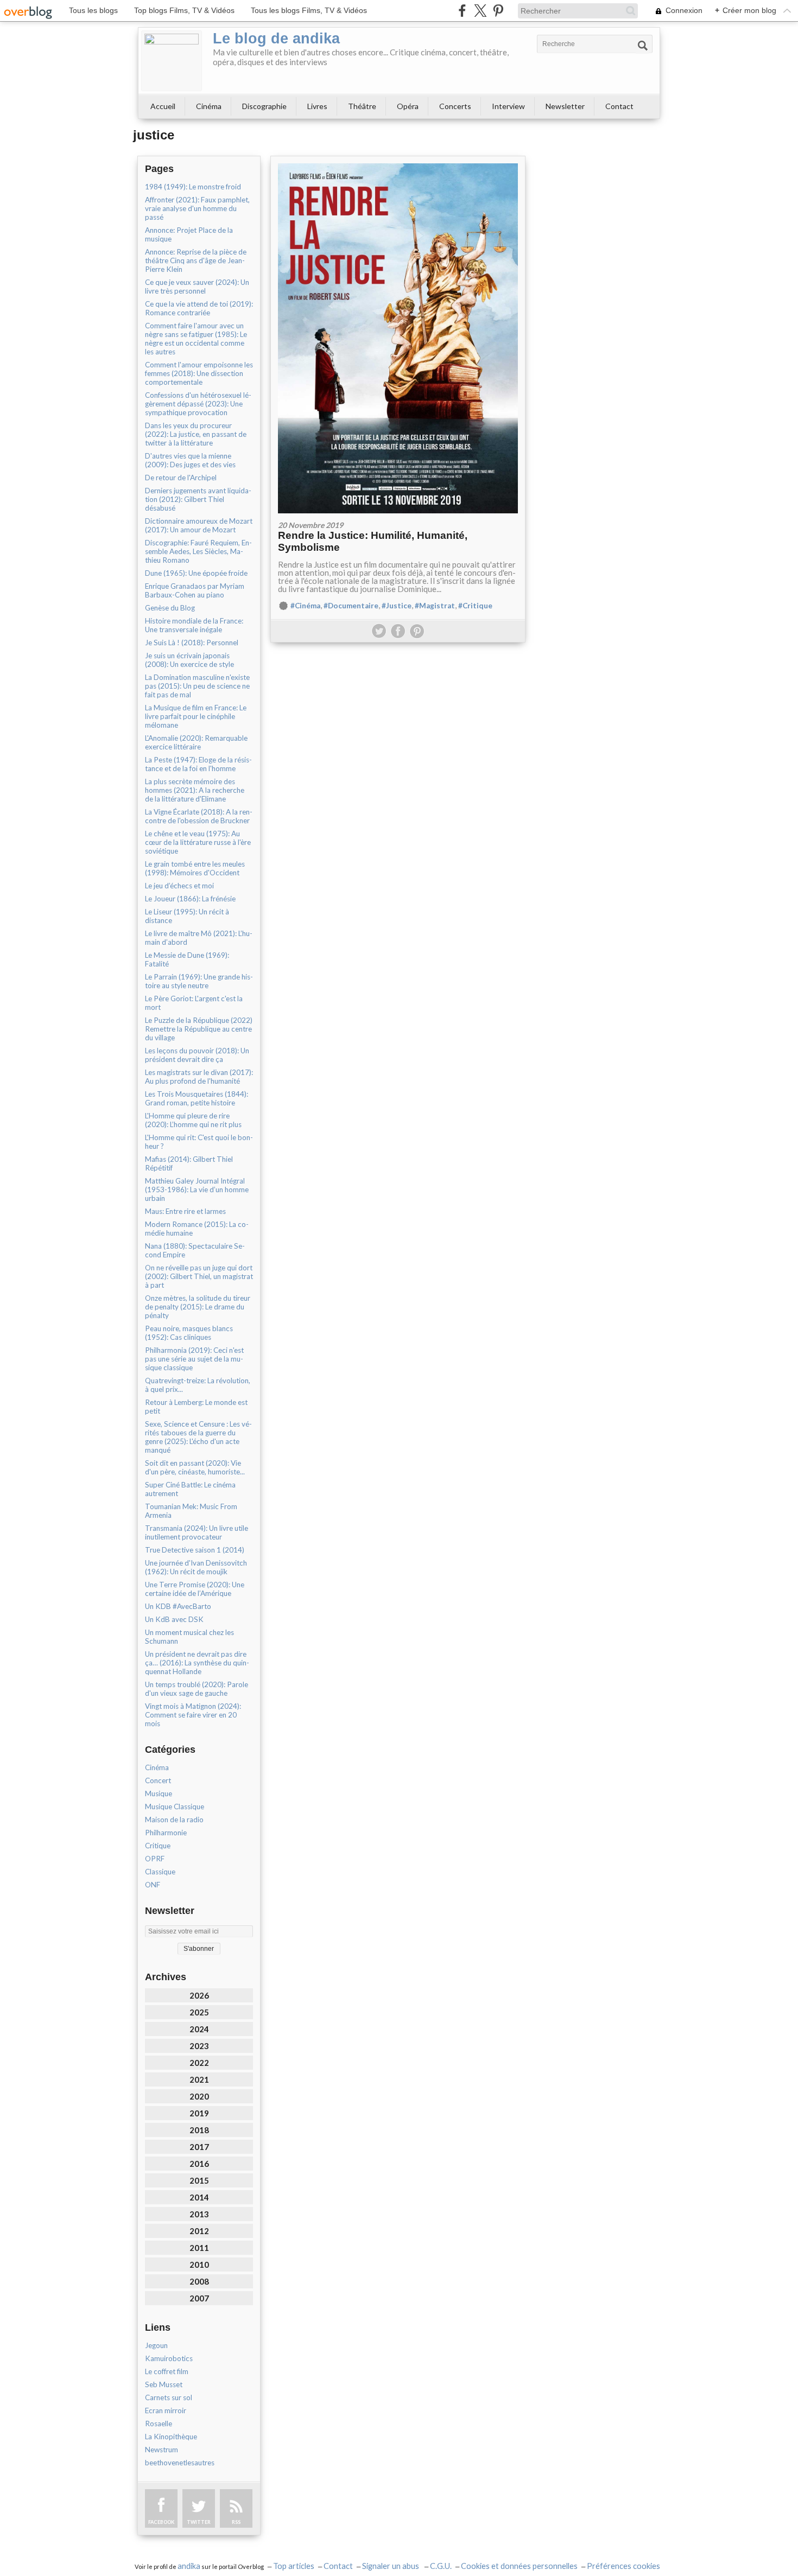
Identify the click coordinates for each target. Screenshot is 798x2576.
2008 (199, 2281)
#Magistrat (435, 606)
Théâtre (362, 106)
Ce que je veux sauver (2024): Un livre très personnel (197, 287)
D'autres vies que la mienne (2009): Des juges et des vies (190, 460)
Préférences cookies (623, 2566)
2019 (199, 2113)
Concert (158, 1780)
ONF (153, 1885)
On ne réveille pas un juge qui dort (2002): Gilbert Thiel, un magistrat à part (199, 1276)
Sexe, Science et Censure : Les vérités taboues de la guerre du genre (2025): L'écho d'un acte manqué (198, 1437)
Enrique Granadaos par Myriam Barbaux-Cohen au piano (195, 590)
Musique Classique (175, 1807)
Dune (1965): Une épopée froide (196, 573)
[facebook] (462, 11)
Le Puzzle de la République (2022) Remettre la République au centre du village (199, 1029)
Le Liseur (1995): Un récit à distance (187, 916)
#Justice (397, 606)
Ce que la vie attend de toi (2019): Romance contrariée (199, 308)
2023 (199, 2046)
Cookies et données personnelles (519, 2566)
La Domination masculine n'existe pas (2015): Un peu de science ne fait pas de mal (197, 686)
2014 (199, 2197)
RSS (236, 2522)
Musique (159, 1793)
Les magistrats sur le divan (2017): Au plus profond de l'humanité (199, 1077)
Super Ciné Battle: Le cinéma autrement (190, 1489)
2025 (199, 2012)
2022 (199, 2063)
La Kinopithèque (171, 2437)
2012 (199, 2231)
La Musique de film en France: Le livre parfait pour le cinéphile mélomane (196, 716)
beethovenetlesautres (180, 2463)
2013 (199, 2214)
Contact (619, 106)
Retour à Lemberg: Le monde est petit (196, 1407)
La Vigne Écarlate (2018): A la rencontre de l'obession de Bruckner (199, 816)
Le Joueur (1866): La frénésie (190, 899)
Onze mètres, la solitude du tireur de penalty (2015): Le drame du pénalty (198, 1307)
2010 (199, 2265)
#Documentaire (351, 606)
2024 (199, 2029)
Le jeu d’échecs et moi (179, 886)
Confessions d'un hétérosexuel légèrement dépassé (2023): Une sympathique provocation (198, 404)
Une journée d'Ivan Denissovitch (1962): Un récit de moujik (196, 1567)
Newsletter (565, 106)
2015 (199, 2180)
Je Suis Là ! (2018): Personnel (192, 643)
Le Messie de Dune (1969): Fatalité (187, 959)
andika (189, 2566)
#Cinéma (305, 606)
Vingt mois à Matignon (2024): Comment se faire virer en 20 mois (193, 1715)
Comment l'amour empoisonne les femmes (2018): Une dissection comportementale (199, 373)
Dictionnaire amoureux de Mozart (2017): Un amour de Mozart (199, 525)
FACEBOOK (161, 2522)
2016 (199, 2164)
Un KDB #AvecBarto (178, 1606)
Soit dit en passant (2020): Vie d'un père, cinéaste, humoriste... (195, 1467)
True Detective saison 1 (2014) (195, 1550)
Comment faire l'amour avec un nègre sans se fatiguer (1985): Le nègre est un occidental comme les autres (196, 339)
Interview (508, 106)
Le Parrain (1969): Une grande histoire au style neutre (199, 981)
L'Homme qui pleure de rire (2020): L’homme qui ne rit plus (193, 1120)
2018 (199, 2130)
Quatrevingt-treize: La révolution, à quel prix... (198, 1385)
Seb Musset (164, 2384)
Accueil (163, 106)
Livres (317, 106)
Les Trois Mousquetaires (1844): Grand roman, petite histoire (197, 1098)
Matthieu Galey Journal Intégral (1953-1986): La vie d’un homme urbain (197, 1190)
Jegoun (156, 2345)
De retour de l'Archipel (181, 478)
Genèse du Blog (170, 608)
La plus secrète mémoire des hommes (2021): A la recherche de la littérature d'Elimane (195, 790)
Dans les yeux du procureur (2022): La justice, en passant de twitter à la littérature (196, 434)
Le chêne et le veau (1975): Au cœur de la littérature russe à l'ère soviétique (198, 842)
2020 (199, 2096)
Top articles (294, 2566)
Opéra (408, 106)
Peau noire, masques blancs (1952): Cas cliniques (189, 1333)
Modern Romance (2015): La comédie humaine (197, 1229)
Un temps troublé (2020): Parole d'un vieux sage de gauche (197, 1689)
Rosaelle (159, 2424)
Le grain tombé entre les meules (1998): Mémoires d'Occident (195, 868)
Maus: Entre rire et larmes (185, 1211)
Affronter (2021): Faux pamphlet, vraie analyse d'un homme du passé (197, 208)
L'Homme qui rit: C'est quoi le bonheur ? (199, 1142)
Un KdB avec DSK (174, 1619)
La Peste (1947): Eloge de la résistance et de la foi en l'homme (198, 764)
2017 (199, 2147)
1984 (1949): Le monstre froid (193, 187)
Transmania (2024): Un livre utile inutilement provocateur (197, 1532)
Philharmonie (166, 1833)
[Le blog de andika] (172, 61)
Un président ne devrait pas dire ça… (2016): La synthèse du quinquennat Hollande (197, 1663)
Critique (158, 1846)
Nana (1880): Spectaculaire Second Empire (195, 1250)
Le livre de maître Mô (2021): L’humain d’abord (199, 938)
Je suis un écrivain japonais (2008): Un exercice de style (189, 660)
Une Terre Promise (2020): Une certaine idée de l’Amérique (195, 1589)
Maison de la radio (174, 1820)
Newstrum (161, 2450)
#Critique (475, 606)
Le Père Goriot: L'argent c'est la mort (194, 1003)
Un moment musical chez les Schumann (189, 1637)
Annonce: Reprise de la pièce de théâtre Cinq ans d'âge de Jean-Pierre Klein (196, 260)
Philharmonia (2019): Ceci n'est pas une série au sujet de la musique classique (194, 1359)
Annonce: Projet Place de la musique (189, 234)
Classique (160, 1872)
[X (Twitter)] (480, 11)
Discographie (264, 106)
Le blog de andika (276, 39)
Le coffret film (167, 2371)
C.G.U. (441, 2566)
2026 (199, 1995)
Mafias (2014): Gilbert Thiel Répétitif (189, 1163)
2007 (199, 2298)
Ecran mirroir (166, 2410)
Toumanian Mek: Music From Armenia (191, 1511)
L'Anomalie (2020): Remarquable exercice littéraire (196, 742)
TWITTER (199, 2522)
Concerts (455, 106)
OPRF (155, 1859)
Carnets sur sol (169, 2397)
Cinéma (209, 106)
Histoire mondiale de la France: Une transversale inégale (194, 625)
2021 (199, 2079)
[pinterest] (498, 11)
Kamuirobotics (169, 2358)
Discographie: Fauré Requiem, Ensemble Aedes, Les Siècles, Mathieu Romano (198, 551)
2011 (199, 2248)
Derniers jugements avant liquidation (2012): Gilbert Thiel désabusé (198, 499)
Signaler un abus (391, 2566)
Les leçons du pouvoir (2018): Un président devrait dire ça (197, 1055)
